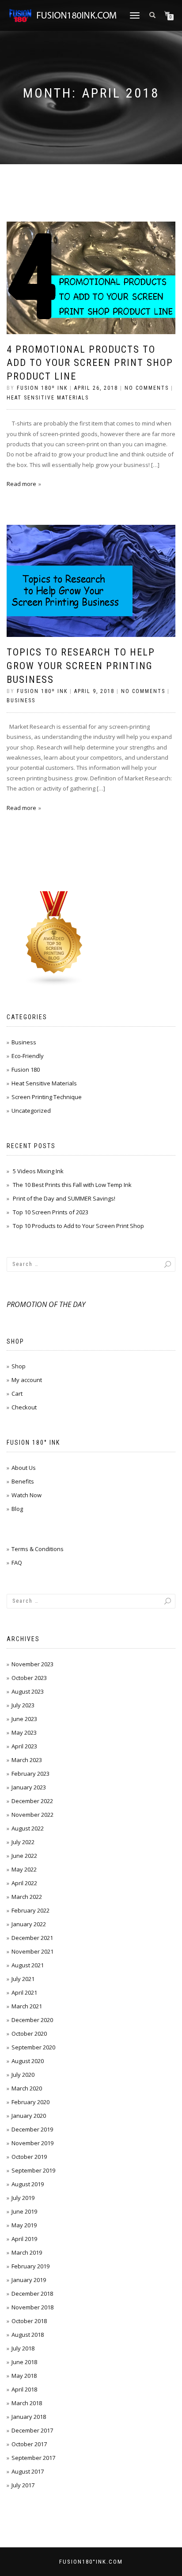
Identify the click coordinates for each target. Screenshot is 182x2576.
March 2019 (27, 2252)
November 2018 (32, 2307)
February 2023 (30, 1774)
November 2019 (32, 2143)
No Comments (147, 388)
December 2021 (32, 1938)
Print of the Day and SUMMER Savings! (64, 1198)
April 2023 (24, 1746)
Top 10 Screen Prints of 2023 (51, 1212)
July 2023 (23, 1705)
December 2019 (32, 2129)
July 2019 (23, 2198)
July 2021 (23, 1979)
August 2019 (28, 2184)
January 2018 (29, 2417)
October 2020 (29, 2034)
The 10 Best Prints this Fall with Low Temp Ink (72, 1185)
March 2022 (27, 1897)
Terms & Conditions (38, 1549)
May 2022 (24, 1869)
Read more (21, 484)
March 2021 (27, 2006)
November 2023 (32, 1664)
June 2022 (24, 1856)
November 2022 (32, 1815)
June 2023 (24, 1719)
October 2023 (29, 1678)
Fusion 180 (26, 1070)
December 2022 (32, 1801)
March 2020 (27, 2088)
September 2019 (33, 2170)
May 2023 (24, 1732)
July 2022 (23, 1842)
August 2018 (28, 2335)
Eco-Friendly (28, 1056)
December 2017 (32, 2430)
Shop (19, 1366)
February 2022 (30, 1910)
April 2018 (24, 2389)
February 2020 (30, 2102)
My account (27, 1380)
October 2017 (29, 2444)
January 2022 (29, 1924)
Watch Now (27, 1495)
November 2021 (32, 1951)
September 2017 (33, 2458)
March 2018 (27, 2403)
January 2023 (29, 1787)
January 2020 (29, 2116)
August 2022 (28, 1828)
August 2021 (28, 1965)
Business (21, 700)
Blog (17, 1509)
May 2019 (24, 2225)
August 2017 (28, 2471)
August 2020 (28, 2061)
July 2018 (23, 2348)
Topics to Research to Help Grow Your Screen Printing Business (81, 666)
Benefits (23, 1481)
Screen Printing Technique (47, 1097)
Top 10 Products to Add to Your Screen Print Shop (78, 1226)
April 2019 (24, 2239)
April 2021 (24, 1992)
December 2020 (32, 2020)
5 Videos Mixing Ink (38, 1171)
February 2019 (30, 2266)
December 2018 (32, 2294)
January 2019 (29, 2280)
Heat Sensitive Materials (48, 398)
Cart (17, 1393)
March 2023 (27, 1760)
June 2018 (24, 2362)
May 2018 (24, 2376)
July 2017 (23, 2485)
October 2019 (29, 2157)
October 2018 (29, 2321)
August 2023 (28, 1691)
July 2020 (23, 2075)
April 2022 (24, 1883)
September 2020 (33, 2047)
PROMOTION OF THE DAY (46, 1304)
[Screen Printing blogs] (54, 938)
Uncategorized (31, 1111)
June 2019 (24, 2211)
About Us (24, 1468)
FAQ (17, 1563)
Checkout (24, 1407)
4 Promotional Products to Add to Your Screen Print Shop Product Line (90, 363)
